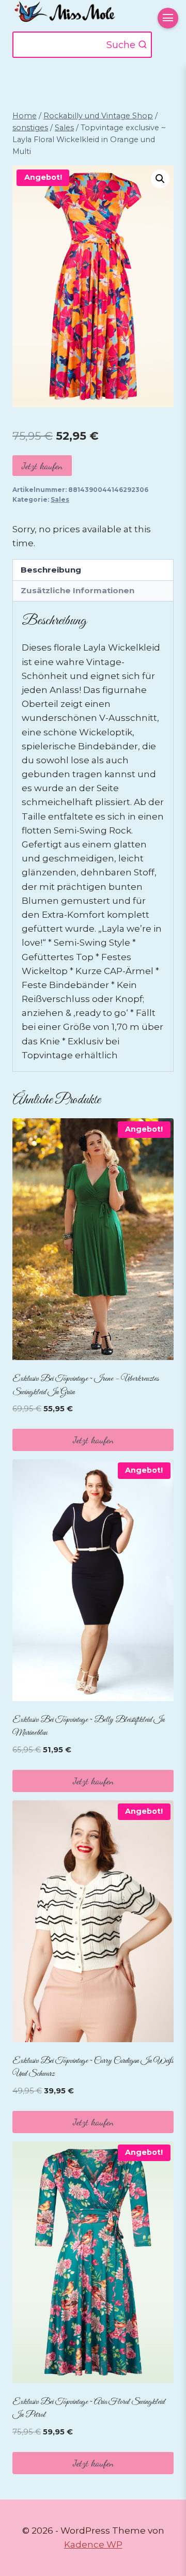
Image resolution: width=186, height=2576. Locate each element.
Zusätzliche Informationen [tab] (78, 590)
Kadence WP (93, 2544)
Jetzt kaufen (42, 466)
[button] (160, 179)
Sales (60, 499)
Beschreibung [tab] (51, 570)
